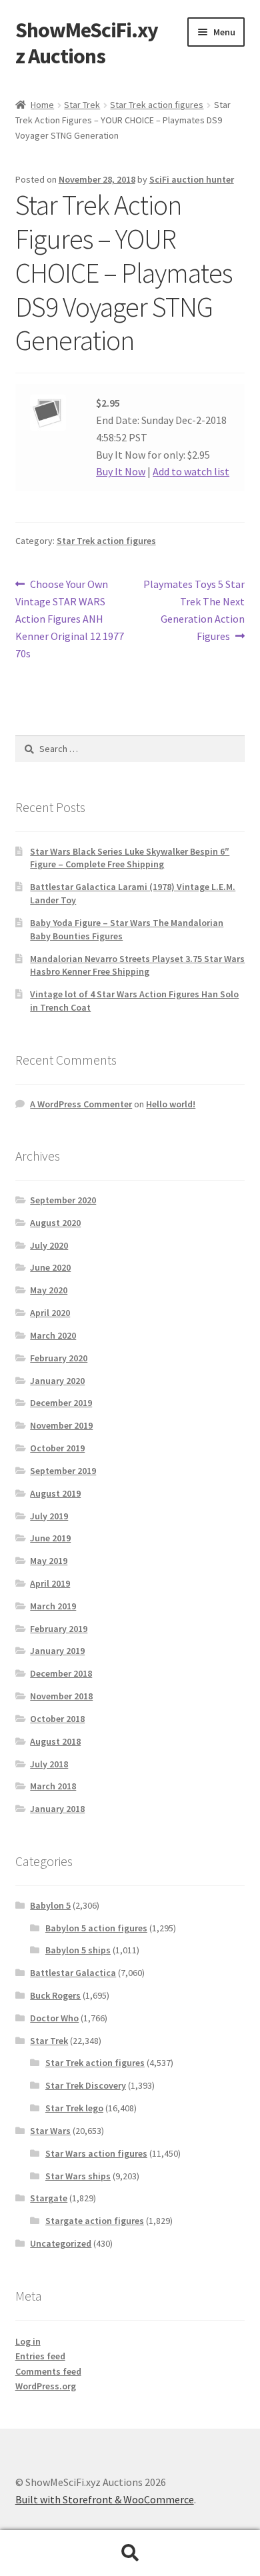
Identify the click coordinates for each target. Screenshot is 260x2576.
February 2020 (59, 1358)
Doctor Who (54, 2018)
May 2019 (49, 1561)
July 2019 (49, 1516)
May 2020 (49, 1290)
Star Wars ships (78, 2176)
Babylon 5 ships (78, 1950)
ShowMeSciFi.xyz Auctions (87, 43)
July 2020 (49, 1245)
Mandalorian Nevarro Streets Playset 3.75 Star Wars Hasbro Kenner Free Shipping (137, 965)
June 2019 (50, 1538)
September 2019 (63, 1471)
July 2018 (49, 1764)
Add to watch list (191, 471)
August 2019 (55, 1493)
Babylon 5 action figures (96, 1928)
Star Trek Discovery (86, 2085)
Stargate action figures (95, 2221)
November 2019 (61, 1425)
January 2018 (57, 1809)
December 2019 (61, 1403)
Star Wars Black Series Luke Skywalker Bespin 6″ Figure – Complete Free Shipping (130, 858)
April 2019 (50, 1583)
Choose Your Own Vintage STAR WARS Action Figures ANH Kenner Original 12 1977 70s (70, 618)
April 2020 (50, 1313)
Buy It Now (121, 471)
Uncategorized (61, 2243)
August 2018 (55, 1741)
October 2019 (57, 1448)
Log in (28, 2341)
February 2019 (59, 1629)
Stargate (49, 2198)
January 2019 (57, 1651)
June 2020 (50, 1267)
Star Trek (82, 105)
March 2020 (53, 1335)
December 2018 (61, 1673)
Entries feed (40, 2356)
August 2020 (55, 1223)
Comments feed (48, 2371)
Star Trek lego (74, 2108)
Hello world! (171, 1104)
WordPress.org (46, 2386)
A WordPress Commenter (81, 1104)
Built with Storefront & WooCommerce (105, 2499)
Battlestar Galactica (73, 1973)
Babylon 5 (50, 1905)
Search (130, 2553)
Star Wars (50, 2131)
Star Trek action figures (157, 105)
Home (42, 105)
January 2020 (57, 1381)
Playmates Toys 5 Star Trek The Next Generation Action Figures (194, 610)
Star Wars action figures (96, 2153)
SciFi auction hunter (192, 179)
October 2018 (57, 1719)
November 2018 (61, 1696)
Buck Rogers (55, 1995)
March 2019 (53, 1606)
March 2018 (53, 1786)
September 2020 (63, 1200)
